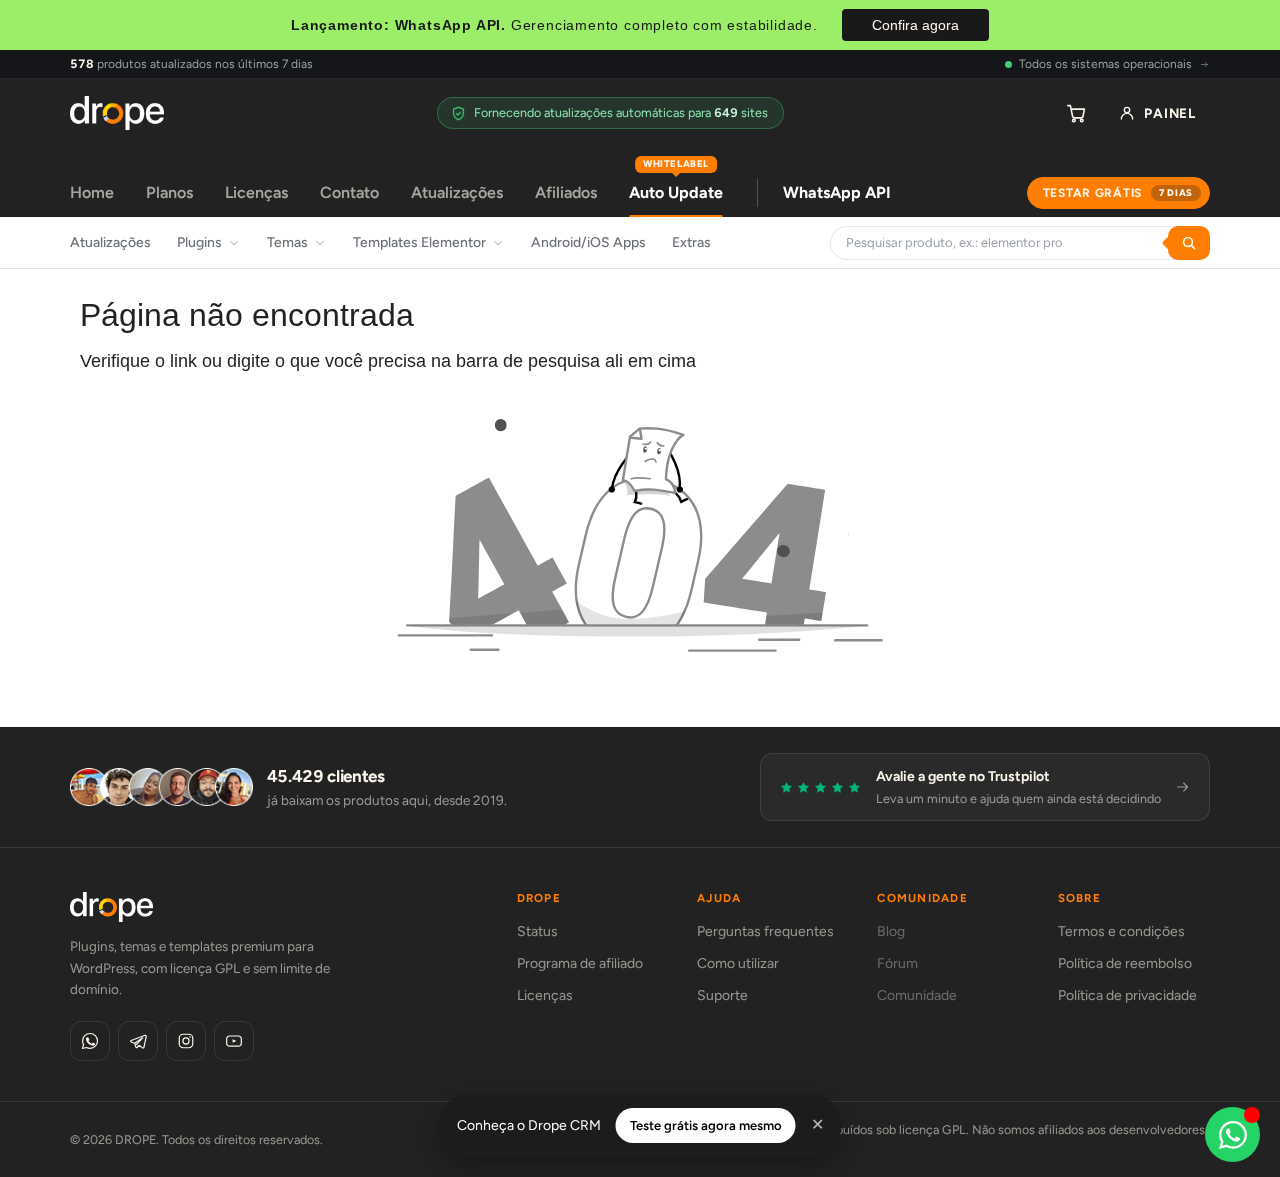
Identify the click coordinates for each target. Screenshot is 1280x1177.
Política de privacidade (1127, 995)
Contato (349, 192)
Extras (691, 242)
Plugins (199, 242)
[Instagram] (186, 1041)
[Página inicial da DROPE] (117, 113)
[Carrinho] (1076, 113)
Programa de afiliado (580, 963)
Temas (287, 242)
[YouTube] (234, 1041)
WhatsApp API (837, 192)
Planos (169, 192)
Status (537, 931)
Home (92, 192)
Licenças (256, 192)
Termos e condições (1121, 931)
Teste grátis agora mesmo (706, 1125)
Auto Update (676, 185)
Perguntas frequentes (765, 931)
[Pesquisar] (1189, 243)
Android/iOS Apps (588, 242)
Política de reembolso (1125, 963)
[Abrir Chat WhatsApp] (1232, 1134)
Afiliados (566, 192)
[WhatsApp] (90, 1041)
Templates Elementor (419, 242)
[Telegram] (138, 1041)
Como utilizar (738, 963)
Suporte (722, 995)
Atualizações (457, 192)
